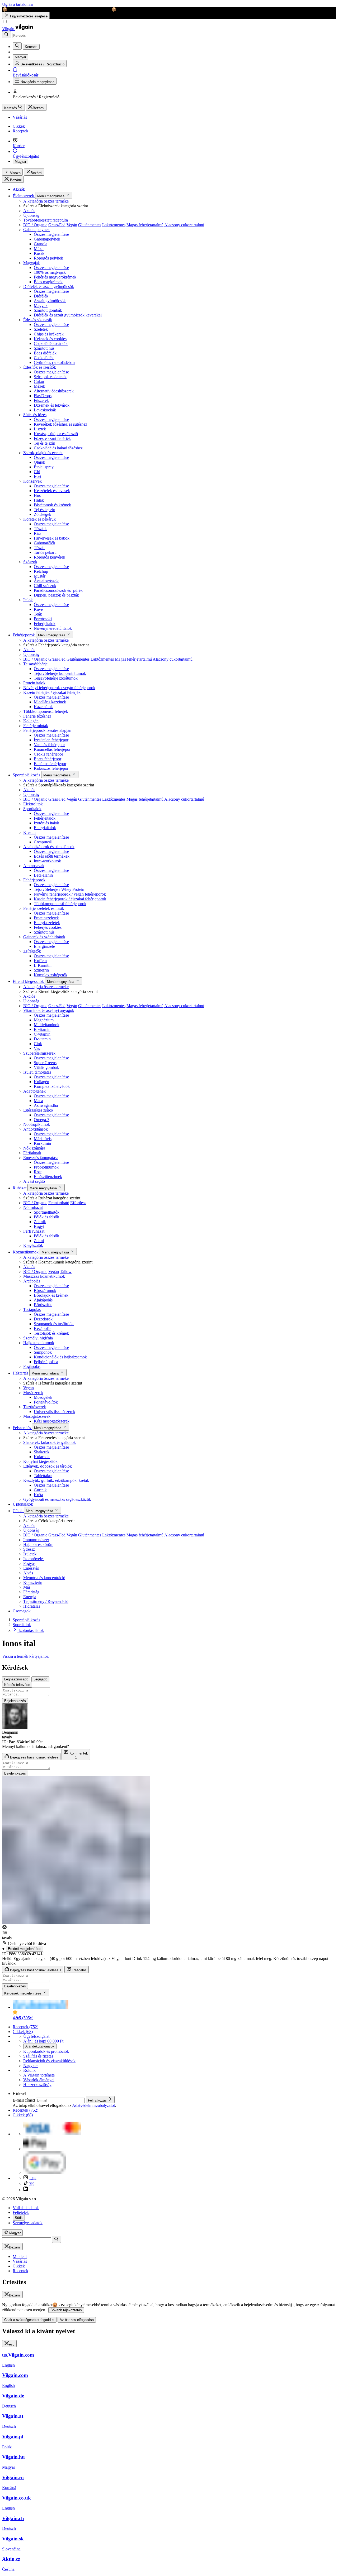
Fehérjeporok (24, 635)
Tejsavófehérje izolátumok (56, 678)
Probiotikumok (46, 1167)
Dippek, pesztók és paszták (56, 595)
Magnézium (44, 1020)
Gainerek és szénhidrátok (44, 937)
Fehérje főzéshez (37, 716)
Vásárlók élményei (39, 2080)
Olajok (39, 462)
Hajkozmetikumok (39, 1343)
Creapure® (43, 842)
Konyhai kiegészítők (40, 1461)
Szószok (30, 562)
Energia (30, 1597)
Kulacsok (42, 1457)
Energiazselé (44, 946)
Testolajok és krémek (51, 1333)
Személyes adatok (28, 2223)
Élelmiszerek (24, 196)
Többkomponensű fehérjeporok (60, 904)
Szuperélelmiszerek (39, 1053)
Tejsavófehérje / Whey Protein (59, 889)
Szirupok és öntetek (50, 377)
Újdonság (31, 215)
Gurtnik (40, 1490)
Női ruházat (33, 1207)
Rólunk (29, 2070)
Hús (37, 495)
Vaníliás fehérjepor (49, 745)
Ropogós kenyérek (50, 557)
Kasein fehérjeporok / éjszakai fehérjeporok (70, 899)
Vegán (72, 225)
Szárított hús (44, 348)
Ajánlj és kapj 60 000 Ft (43, 2041)
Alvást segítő (34, 1181)
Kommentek (78, 1755)
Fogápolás (32, 1366)
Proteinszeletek (46, 918)
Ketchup (41, 571)
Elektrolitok (33, 804)
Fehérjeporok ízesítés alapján (47, 730)
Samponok (43, 1352)
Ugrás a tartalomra (17, 4)
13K (32, 2178)
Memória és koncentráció (44, 1578)
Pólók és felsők (46, 1217)
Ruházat (20, 1188)
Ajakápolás (43, 1300)
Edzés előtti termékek (52, 856)
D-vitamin (42, 1039)
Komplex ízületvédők (52, 1086)
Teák (38, 614)
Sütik (19, 2218)
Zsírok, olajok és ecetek (43, 453)
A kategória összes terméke (46, 201)
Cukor (39, 381)
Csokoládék (44, 358)
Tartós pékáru (45, 552)
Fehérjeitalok (45, 624)
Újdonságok (23, 1504)
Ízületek (30, 1554)
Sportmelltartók (47, 1212)
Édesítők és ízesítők (40, 367)
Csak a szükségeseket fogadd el (29, 2320)
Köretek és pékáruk (39, 519)
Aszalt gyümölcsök (50, 301)
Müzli (39, 249)
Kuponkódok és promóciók (46, 2051)
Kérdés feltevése (17, 1685)
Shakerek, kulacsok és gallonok (50, 1442)
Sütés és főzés (35, 415)
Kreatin (29, 832)
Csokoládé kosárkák (51, 343)
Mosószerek (33, 1393)
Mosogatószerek (37, 1416)
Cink (38, 1044)
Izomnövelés (34, 1559)
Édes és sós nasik (38, 320)
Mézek (39, 386)
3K (31, 2184)
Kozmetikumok (26, 1252)
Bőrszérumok (45, 1291)
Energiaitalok (45, 828)
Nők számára (34, 1148)
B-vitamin (42, 1029)
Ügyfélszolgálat (36, 2036)
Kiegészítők (33, 1245)
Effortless (78, 1203)
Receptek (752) (25, 2027)
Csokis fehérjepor (48, 754)
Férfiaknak (32, 1153)
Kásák (39, 253)
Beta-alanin (43, 875)
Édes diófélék (45, 353)
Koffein (40, 961)
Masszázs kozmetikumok (44, 1276)
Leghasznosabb (16, 1679)
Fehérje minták (36, 726)
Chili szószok (45, 586)
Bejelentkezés (15, 1701)
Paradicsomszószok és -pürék (58, 590)
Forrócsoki (43, 619)
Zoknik (40, 1222)
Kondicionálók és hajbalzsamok (60, 1357)
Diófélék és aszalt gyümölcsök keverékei (68, 315)
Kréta (38, 1495)
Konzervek (32, 481)
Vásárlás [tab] (20, 2261)
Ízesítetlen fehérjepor (51, 740)
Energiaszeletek (47, 923)
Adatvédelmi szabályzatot (93, 2105)
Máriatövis (43, 1139)
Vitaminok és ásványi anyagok (49, 1010)
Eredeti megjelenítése (25, 1949)
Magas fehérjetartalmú (145, 225)
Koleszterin (33, 1582)
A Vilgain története (39, 2075)
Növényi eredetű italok (53, 628)
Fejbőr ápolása (46, 1362)
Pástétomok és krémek (52, 505)
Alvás (28, 1573)
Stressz (29, 1549)
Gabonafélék (44, 543)
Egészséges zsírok (38, 1110)
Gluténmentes (90, 225)
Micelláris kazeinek (50, 702)
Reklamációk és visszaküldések (49, 2061)
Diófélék (41, 296)
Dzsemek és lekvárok (52, 405)
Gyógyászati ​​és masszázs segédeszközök (57, 1499)
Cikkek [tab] (19, 2266)
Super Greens (45, 1063)
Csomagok (22, 1611)
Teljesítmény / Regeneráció (46, 1601)
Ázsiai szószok (46, 581)
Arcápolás (32, 1281)
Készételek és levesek (52, 491)
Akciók (19, 189)
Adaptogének (34, 1091)
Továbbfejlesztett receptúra (46, 220)
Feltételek (21, 2212)
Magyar (20, 162)
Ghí (37, 472)
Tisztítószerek (35, 1407)
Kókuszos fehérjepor (51, 768)
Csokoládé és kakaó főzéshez (58, 448)
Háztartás (21, 1373)
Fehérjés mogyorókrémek (55, 277)
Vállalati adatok (26, 2208)
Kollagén (31, 721)
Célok (18, 1511)
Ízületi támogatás (37, 1072)
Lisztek (40, 429)
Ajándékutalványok (40, 2046)
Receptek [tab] (20, 2271)
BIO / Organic (35, 225)
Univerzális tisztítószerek (55, 1412)
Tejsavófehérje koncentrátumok (60, 673)
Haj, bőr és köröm (38, 1544)
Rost (38, 1172)
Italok (28, 600)
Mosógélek (43, 1397)
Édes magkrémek (48, 282)
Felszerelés (22, 1428)
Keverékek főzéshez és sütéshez (60, 424)
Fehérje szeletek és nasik (44, 908)
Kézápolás (43, 1328)
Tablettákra (43, 1476)
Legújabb (40, 1679)
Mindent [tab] (20, 2257)
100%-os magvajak (50, 272)
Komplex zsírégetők (51, 975)
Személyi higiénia (38, 1338)
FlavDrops (43, 396)
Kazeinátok (43, 707)
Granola (41, 244)
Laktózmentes (114, 225)
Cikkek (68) (23, 2032)
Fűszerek (41, 400)
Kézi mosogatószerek (52, 1421)
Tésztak (40, 529)
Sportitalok (32, 809)
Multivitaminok (47, 1025)
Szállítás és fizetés (38, 2056)
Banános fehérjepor (50, 764)
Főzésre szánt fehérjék (52, 438)
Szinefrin (41, 970)
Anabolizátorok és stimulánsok (49, 847)
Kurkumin (42, 1143)
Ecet (37, 476)
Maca (38, 1101)
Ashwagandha (46, 1105)
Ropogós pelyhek (48, 258)
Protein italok (34, 683)
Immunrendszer (36, 1540)
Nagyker (30, 2066)
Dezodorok (43, 1319)
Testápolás (32, 1309)
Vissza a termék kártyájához (25, 1656)
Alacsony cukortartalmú (184, 225)
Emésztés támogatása (41, 1158)
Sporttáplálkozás (27, 775)
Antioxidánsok (36, 1129)
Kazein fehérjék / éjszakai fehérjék (52, 692)
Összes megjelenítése (51, 234)
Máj (27, 1587)
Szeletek (41, 329)
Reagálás (79, 1970)
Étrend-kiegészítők (29, 981)
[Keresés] (7, 35)
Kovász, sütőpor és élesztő (56, 434)
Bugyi (39, 1226)
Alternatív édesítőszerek (54, 391)
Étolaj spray (44, 467)
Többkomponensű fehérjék (46, 711)
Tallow (66, 1272)
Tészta (39, 548)
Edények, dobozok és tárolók (48, 1466)
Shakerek (42, 1452)
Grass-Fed (57, 225)
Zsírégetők (32, 951)
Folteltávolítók (46, 1402)
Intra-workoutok (47, 861)
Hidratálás (32, 1606)
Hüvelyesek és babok (52, 538)
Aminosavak (34, 866)
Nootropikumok (37, 1124)
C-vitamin (42, 1034)
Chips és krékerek (49, 334)
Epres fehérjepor (48, 759)
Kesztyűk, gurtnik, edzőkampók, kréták (56, 1480)
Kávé (38, 609)
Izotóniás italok (46, 823)
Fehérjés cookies (48, 927)
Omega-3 (42, 1120)
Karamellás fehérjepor (52, 749)
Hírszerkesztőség (37, 2085)
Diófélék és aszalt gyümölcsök (49, 287)
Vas (37, 1048)
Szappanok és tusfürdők (54, 1324)
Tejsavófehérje (35, 664)
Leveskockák (45, 410)
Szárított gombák (48, 310)
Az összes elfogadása (77, 2320)
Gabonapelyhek (36, 230)
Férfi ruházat (34, 1231)
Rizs (37, 533)
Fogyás (29, 1563)
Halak (39, 500)
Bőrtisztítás (43, 1305)
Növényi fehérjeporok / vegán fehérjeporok (59, 688)
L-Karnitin (43, 965)
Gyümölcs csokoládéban (54, 362)
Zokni (39, 1241)
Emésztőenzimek (48, 1177)
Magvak (41, 306)
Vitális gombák (46, 1067)
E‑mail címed (24, 2100)
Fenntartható (59, 1203)
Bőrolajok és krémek (51, 1295)
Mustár (40, 576)
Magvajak (32, 263)
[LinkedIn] (26, 2190)
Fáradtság (31, 1592)
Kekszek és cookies (50, 339)
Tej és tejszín (44, 443)
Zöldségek (43, 514)
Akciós (29, 211)
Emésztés (31, 1568)
